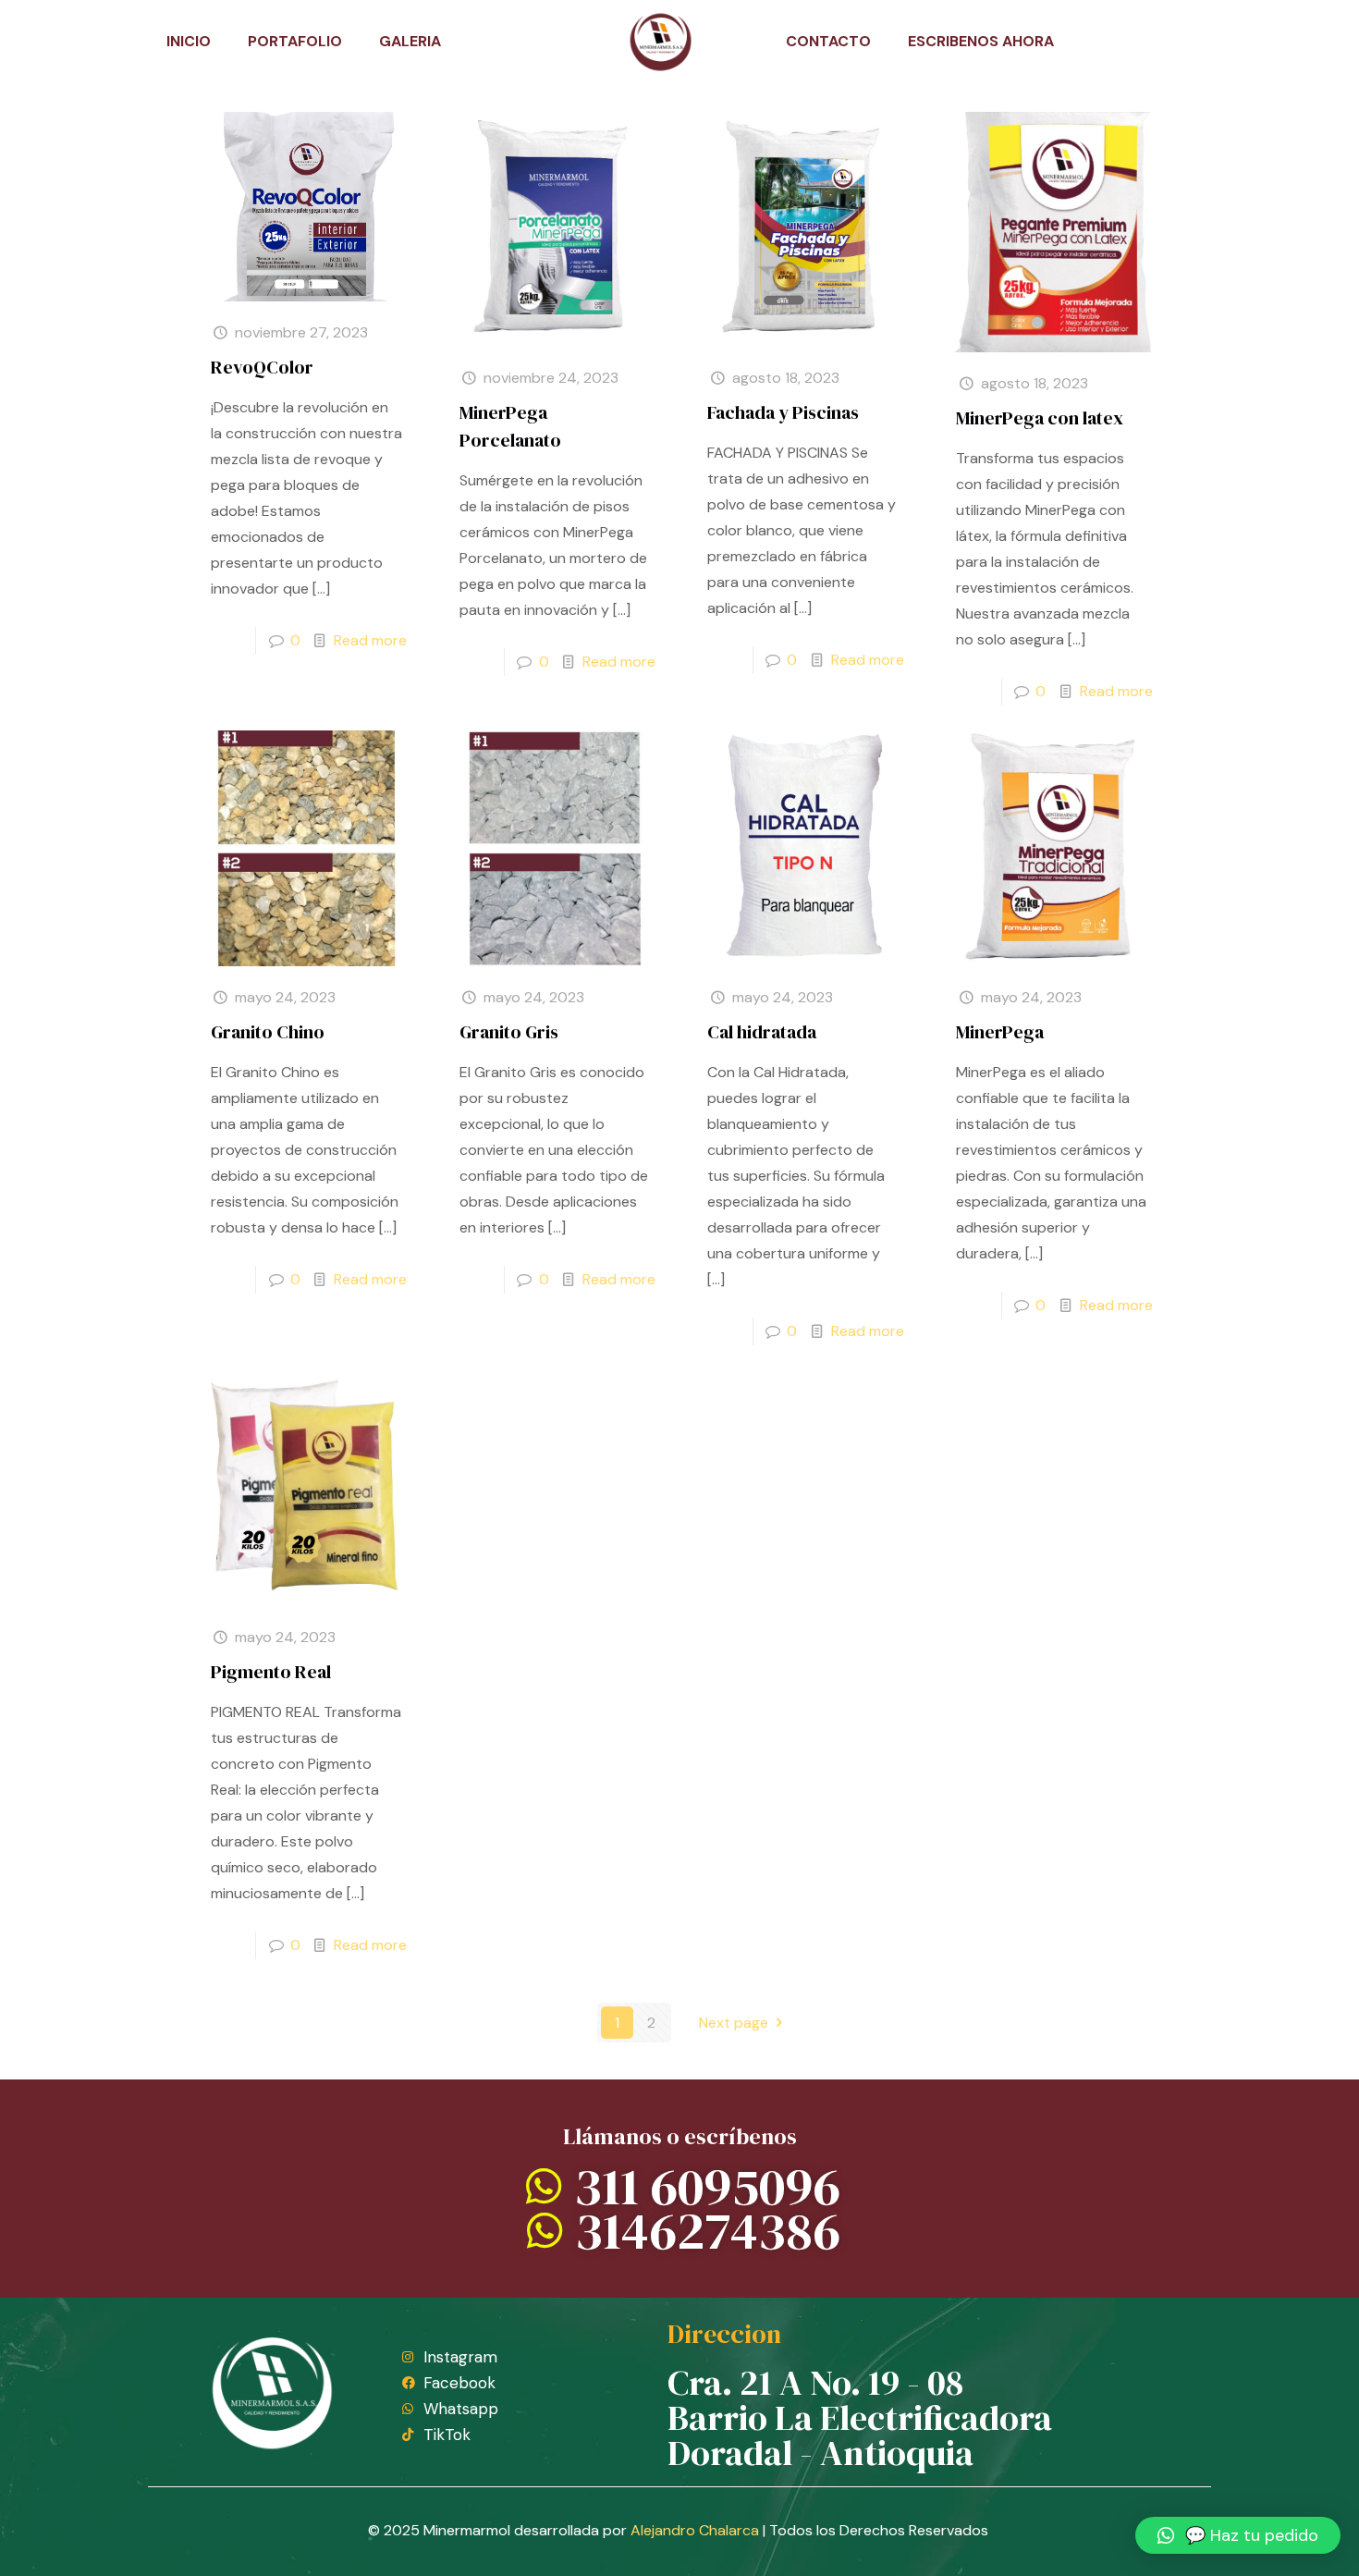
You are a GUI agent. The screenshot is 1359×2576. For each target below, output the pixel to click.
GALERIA (410, 41)
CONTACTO (828, 41)
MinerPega (1000, 1032)
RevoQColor (262, 367)
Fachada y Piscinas (783, 412)
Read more (370, 640)
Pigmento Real (271, 1672)
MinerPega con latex (1040, 418)
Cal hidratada (762, 1032)
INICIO (189, 41)
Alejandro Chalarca (695, 2530)
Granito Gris (509, 1032)
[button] (1238, 2535)
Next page (734, 2023)
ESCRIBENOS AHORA (981, 41)
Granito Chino (268, 1032)
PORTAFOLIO (295, 41)
